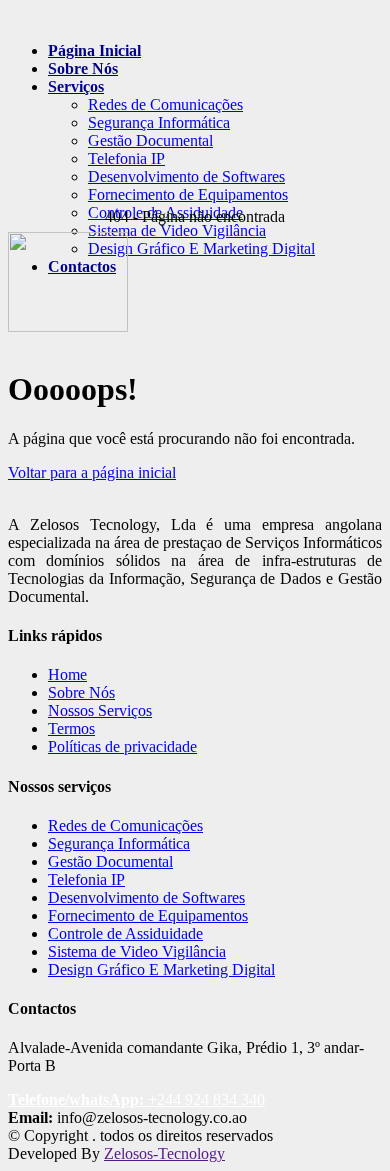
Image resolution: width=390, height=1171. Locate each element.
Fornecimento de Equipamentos (188, 194)
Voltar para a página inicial (92, 472)
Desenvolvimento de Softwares (186, 176)
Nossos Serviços (100, 710)
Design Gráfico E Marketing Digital (161, 969)
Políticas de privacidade (122, 746)
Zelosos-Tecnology (164, 1153)
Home (67, 674)
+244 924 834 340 (136, 1099)
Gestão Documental (150, 140)
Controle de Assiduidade (125, 933)
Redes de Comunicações (165, 104)
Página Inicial (94, 50)
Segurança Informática (159, 122)
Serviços (76, 86)
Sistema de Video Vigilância (177, 230)
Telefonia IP (126, 158)
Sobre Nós (83, 68)
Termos (71, 728)
